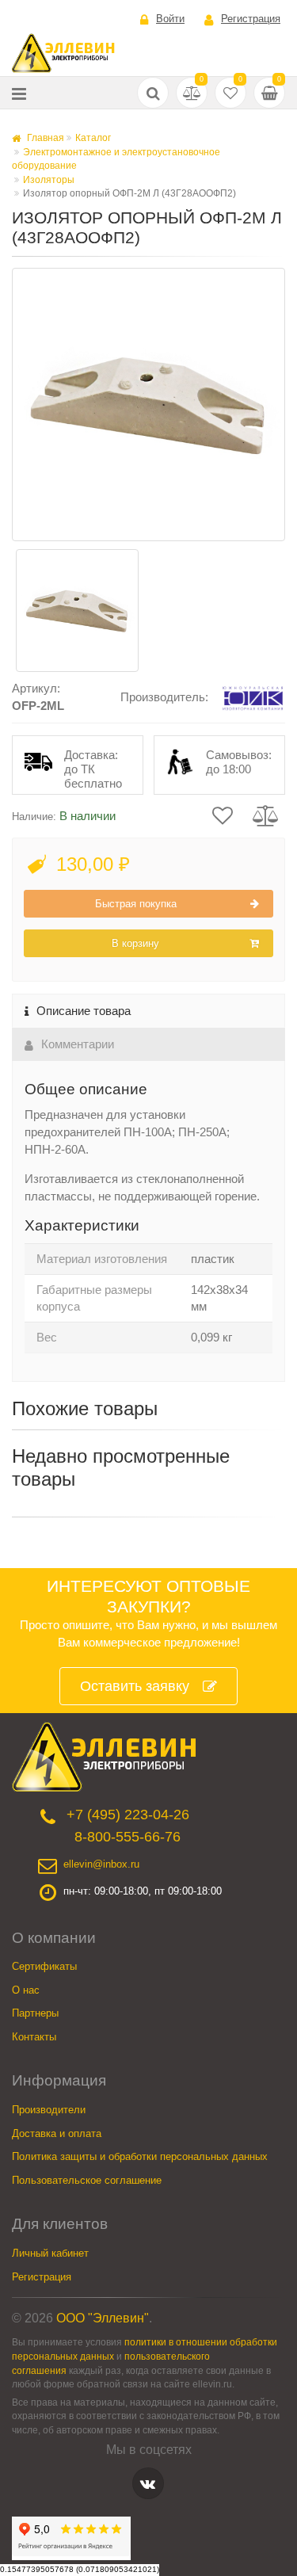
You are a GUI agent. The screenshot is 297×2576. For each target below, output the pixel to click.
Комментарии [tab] (78, 1044)
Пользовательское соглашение (87, 2180)
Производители (49, 2110)
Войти (170, 19)
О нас (26, 1990)
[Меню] (19, 93)
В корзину (135, 943)
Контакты (34, 2037)
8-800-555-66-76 (128, 1837)
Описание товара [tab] (84, 1011)
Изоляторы (49, 180)
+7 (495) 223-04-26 (128, 1815)
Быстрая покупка (136, 904)
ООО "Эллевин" (103, 2318)
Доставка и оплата (57, 2133)
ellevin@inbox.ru (101, 1864)
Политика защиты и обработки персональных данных (140, 2156)
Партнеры (35, 2013)
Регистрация (251, 19)
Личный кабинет (50, 2253)
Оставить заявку (135, 1686)
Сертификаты (44, 1966)
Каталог (93, 138)
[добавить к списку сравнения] (266, 814)
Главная (44, 138)
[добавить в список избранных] (223, 814)
